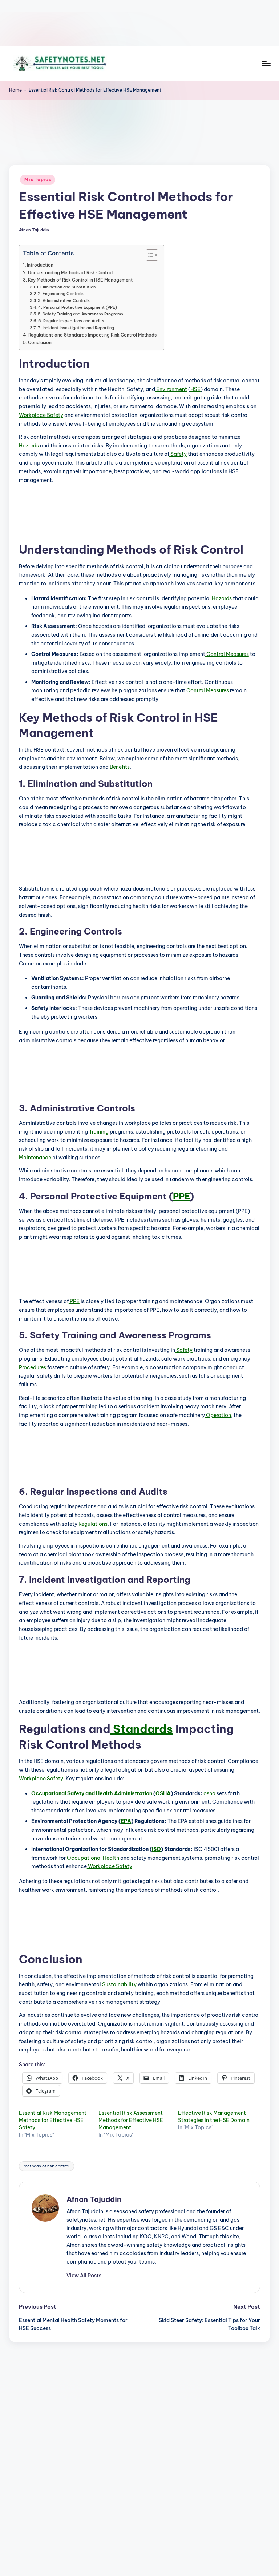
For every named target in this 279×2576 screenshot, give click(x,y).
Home (15, 90)
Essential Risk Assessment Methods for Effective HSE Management (131, 2120)
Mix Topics (38, 180)
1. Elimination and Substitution (66, 287)
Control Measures (227, 654)
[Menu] (266, 64)
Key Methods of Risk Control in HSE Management (80, 280)
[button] (84, 2276)
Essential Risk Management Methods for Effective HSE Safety (53, 2120)
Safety (178, 454)
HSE (195, 389)
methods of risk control (46, 2166)
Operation (218, 1415)
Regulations (92, 1524)
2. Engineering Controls (61, 294)
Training (98, 1132)
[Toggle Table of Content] (148, 255)
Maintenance (35, 1158)
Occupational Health (93, 1858)
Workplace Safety (41, 415)
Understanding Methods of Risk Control (70, 273)
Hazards (29, 446)
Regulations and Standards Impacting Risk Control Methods (92, 335)
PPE (181, 1196)
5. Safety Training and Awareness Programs (80, 314)
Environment (171, 389)
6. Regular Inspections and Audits (71, 321)
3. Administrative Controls (64, 300)
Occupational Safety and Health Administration (92, 1793)
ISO (156, 1849)
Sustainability (119, 1984)
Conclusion (40, 343)
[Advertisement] (139, 23)
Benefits (119, 767)
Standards (142, 1729)
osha (209, 1793)
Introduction (40, 265)
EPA (126, 1821)
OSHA (163, 1793)
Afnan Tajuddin (94, 2199)
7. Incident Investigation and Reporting (76, 328)
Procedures (33, 1367)
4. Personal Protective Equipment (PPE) (78, 307)
